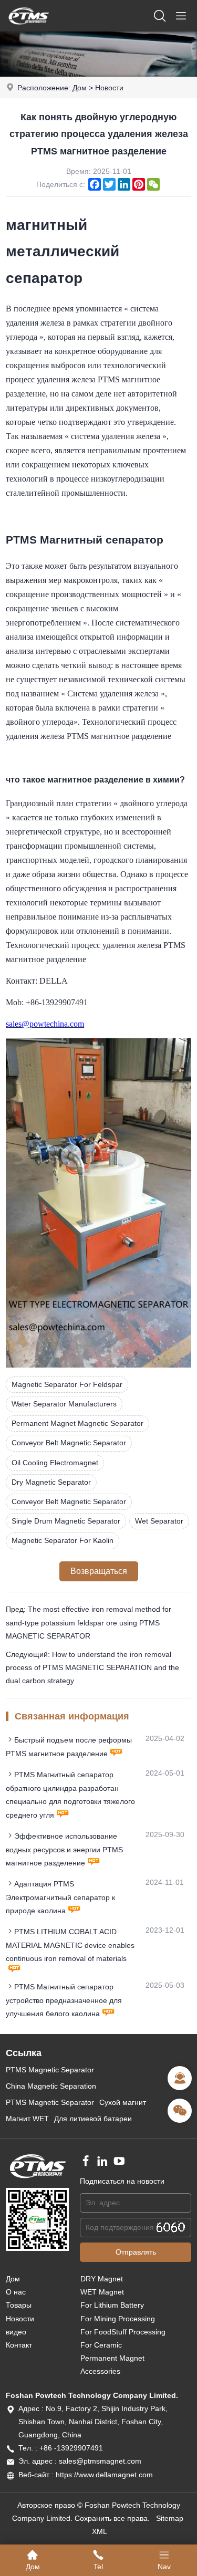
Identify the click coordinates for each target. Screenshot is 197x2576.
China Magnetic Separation (51, 2086)
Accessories (100, 2371)
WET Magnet (102, 2292)
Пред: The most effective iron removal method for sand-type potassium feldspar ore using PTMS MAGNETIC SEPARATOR (89, 1622)
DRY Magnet (102, 2279)
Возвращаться (99, 1571)
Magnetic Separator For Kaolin (63, 1540)
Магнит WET (27, 2119)
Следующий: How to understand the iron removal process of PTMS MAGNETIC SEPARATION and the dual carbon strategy (92, 1667)
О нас (16, 2292)
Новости (109, 88)
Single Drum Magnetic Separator (66, 1521)
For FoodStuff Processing (123, 2332)
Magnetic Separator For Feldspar (67, 1384)
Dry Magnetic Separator (51, 1482)
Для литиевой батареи (93, 2119)
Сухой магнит (123, 2102)
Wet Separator (159, 1521)
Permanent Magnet (112, 2358)
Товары (19, 2305)
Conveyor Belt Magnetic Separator (69, 1443)
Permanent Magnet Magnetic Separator (77, 1423)
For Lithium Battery (112, 2305)
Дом (80, 88)
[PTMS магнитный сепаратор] (28, 29)
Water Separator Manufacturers (64, 1404)
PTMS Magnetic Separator (50, 2070)
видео (16, 2332)
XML (100, 2531)
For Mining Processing (118, 2319)
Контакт (19, 2345)
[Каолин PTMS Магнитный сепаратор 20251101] (98, 1365)
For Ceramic (101, 2345)
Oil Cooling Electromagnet (55, 1463)
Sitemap (170, 2518)
